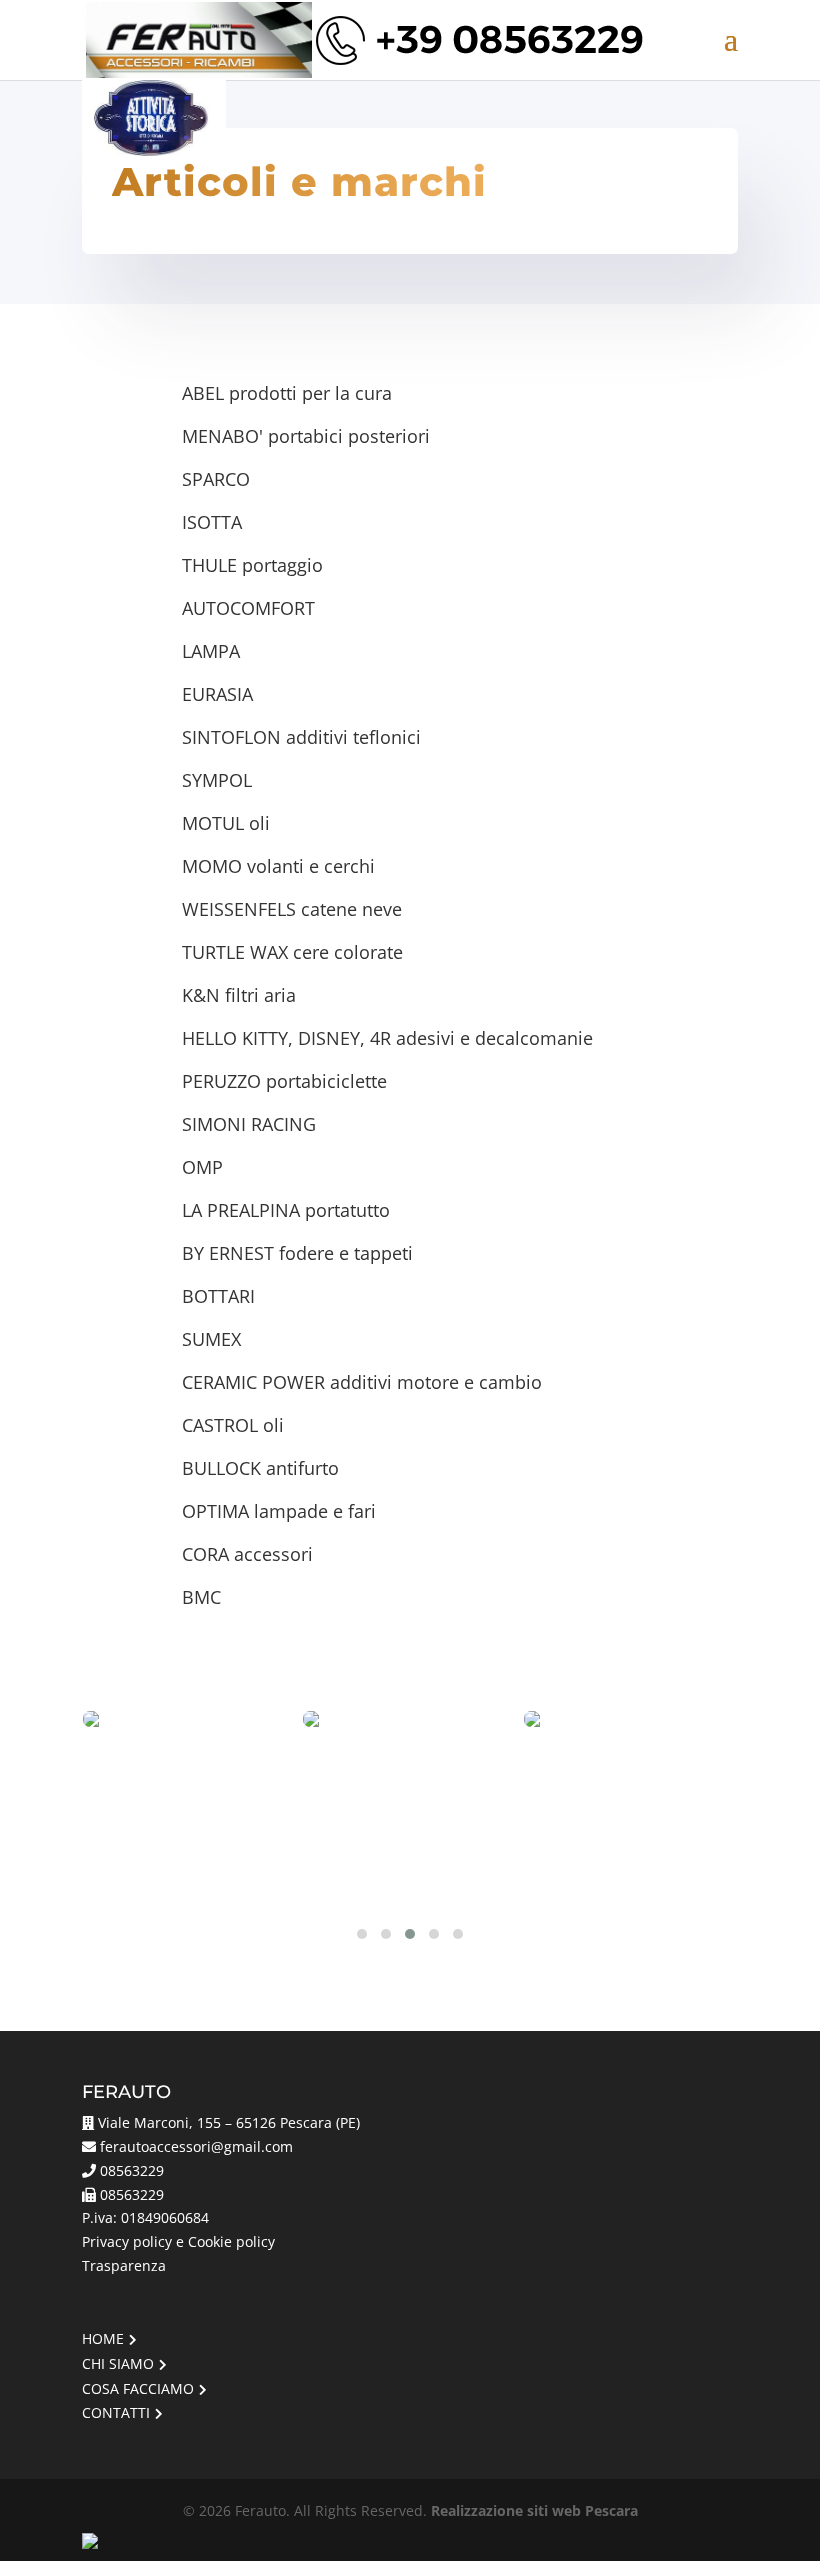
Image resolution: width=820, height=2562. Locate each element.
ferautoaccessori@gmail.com (196, 2146)
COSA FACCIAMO (138, 2388)
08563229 (132, 2170)
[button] (362, 1934)
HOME (103, 2338)
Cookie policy (231, 2241)
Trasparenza (124, 2265)
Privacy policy (127, 2241)
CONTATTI (116, 2412)
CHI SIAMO (118, 2363)
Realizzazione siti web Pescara (534, 2510)
